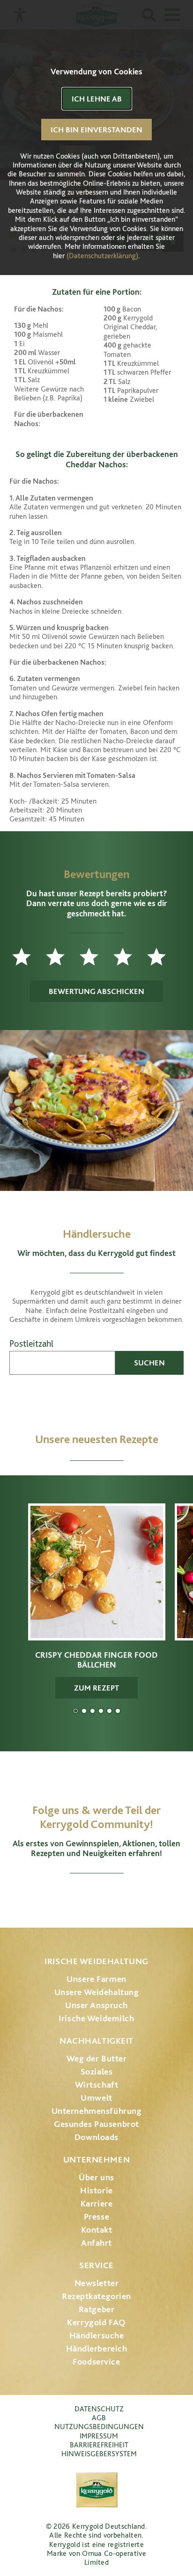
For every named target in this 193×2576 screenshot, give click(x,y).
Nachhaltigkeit (96, 2041)
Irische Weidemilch (96, 2018)
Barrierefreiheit (99, 2445)
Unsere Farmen (96, 1979)
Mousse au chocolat (101, 1711)
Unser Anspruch (96, 2005)
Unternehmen (96, 2159)
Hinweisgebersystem (99, 2454)
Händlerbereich (97, 2348)
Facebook (71, 1896)
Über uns (96, 2177)
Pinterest (122, 1896)
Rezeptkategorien (96, 2296)
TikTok (146, 1896)
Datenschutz (99, 2409)
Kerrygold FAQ (96, 2322)
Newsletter (97, 2283)
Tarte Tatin (109, 1711)
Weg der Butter (97, 2058)
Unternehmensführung (97, 2111)
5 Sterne (164, 957)
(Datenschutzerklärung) (102, 256)
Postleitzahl (31, 1344)
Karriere (97, 2203)
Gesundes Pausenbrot (96, 2124)
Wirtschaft (97, 2085)
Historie (96, 2190)
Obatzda (84, 1711)
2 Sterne (63, 957)
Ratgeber (97, 2309)
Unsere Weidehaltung (97, 1992)
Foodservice (96, 2362)
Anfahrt (96, 2243)
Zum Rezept (96, 1688)
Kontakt (97, 2230)
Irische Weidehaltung (96, 1961)
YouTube (97, 1896)
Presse (96, 2217)
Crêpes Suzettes (118, 1711)
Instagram (47, 1896)
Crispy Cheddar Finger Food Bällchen (76, 1711)
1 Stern (29, 957)
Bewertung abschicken (96, 991)
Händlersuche (97, 2335)
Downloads (96, 2137)
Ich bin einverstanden (96, 130)
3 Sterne (96, 957)
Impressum (99, 2436)
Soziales (97, 2072)
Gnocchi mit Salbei (93, 1711)
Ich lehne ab (97, 99)
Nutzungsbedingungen (99, 2427)
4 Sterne (130, 957)
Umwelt (96, 2098)
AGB (99, 2418)
